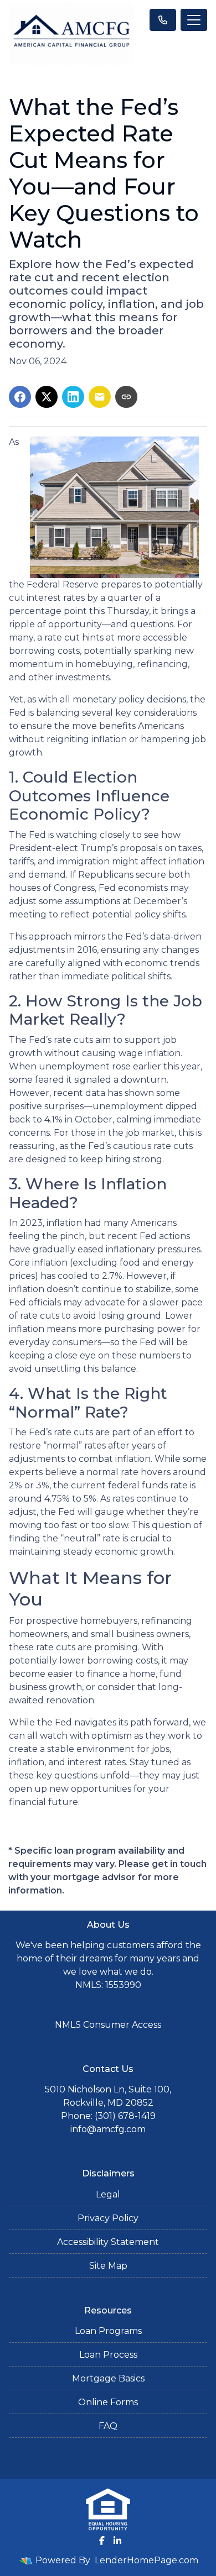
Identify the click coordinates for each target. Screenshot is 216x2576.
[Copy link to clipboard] (126, 397)
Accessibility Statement (108, 2242)
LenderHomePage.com (146, 2560)
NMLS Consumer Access (108, 2025)
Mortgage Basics (108, 2378)
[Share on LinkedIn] (73, 397)
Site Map (108, 2266)
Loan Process (108, 2355)
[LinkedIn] (117, 2541)
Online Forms (108, 2402)
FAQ (108, 2426)
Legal (108, 2194)
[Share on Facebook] (20, 397)
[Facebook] (102, 2541)
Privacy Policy (108, 2218)
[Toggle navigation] (194, 20)
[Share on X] (47, 397)
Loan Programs (108, 2331)
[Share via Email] (100, 397)
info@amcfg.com (108, 2129)
